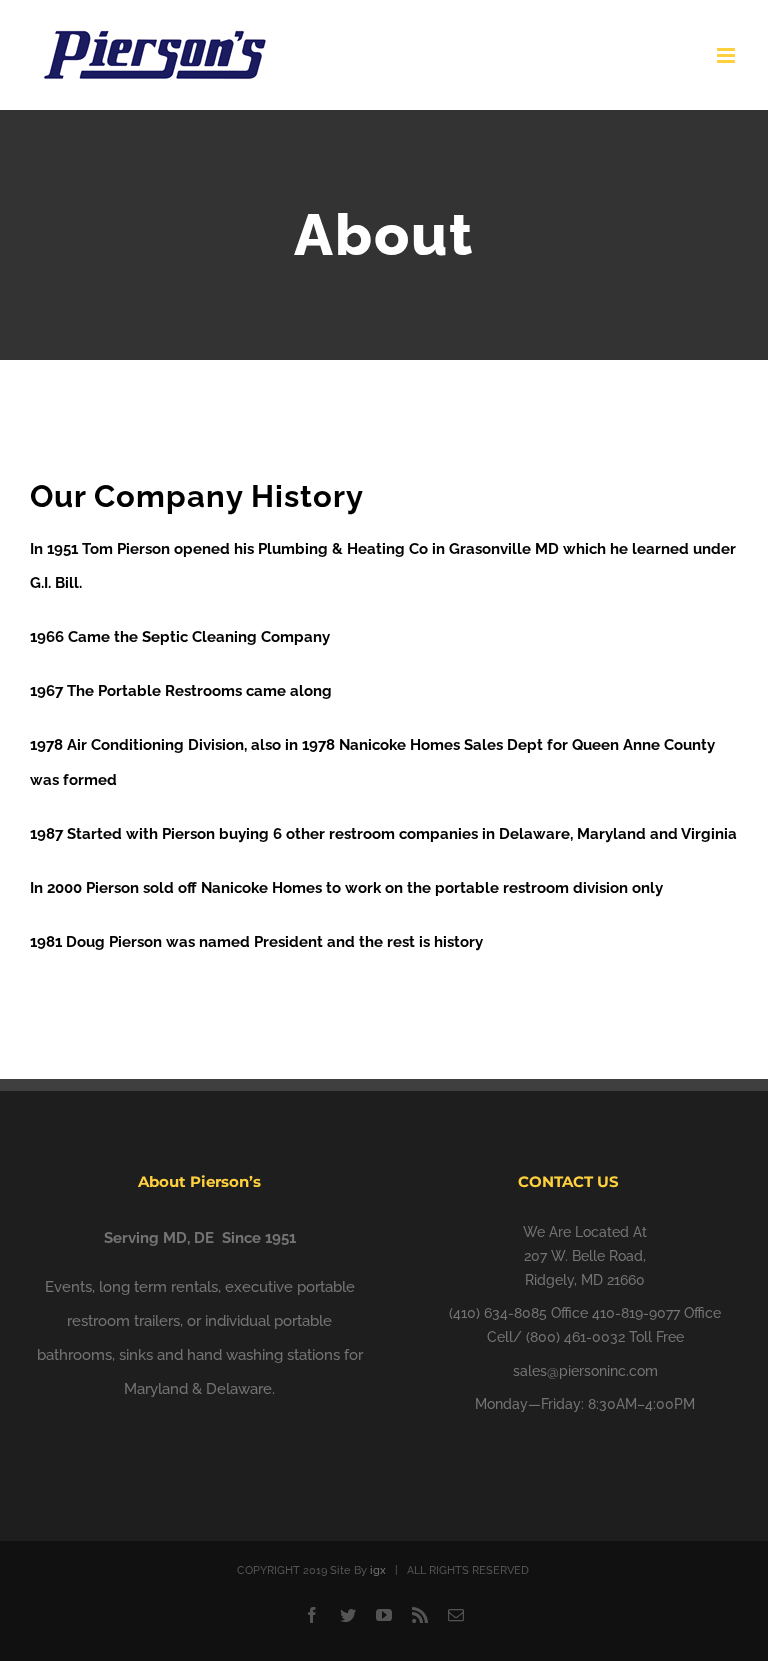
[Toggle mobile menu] (727, 55)
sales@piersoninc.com (585, 1371)
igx (378, 1570)
